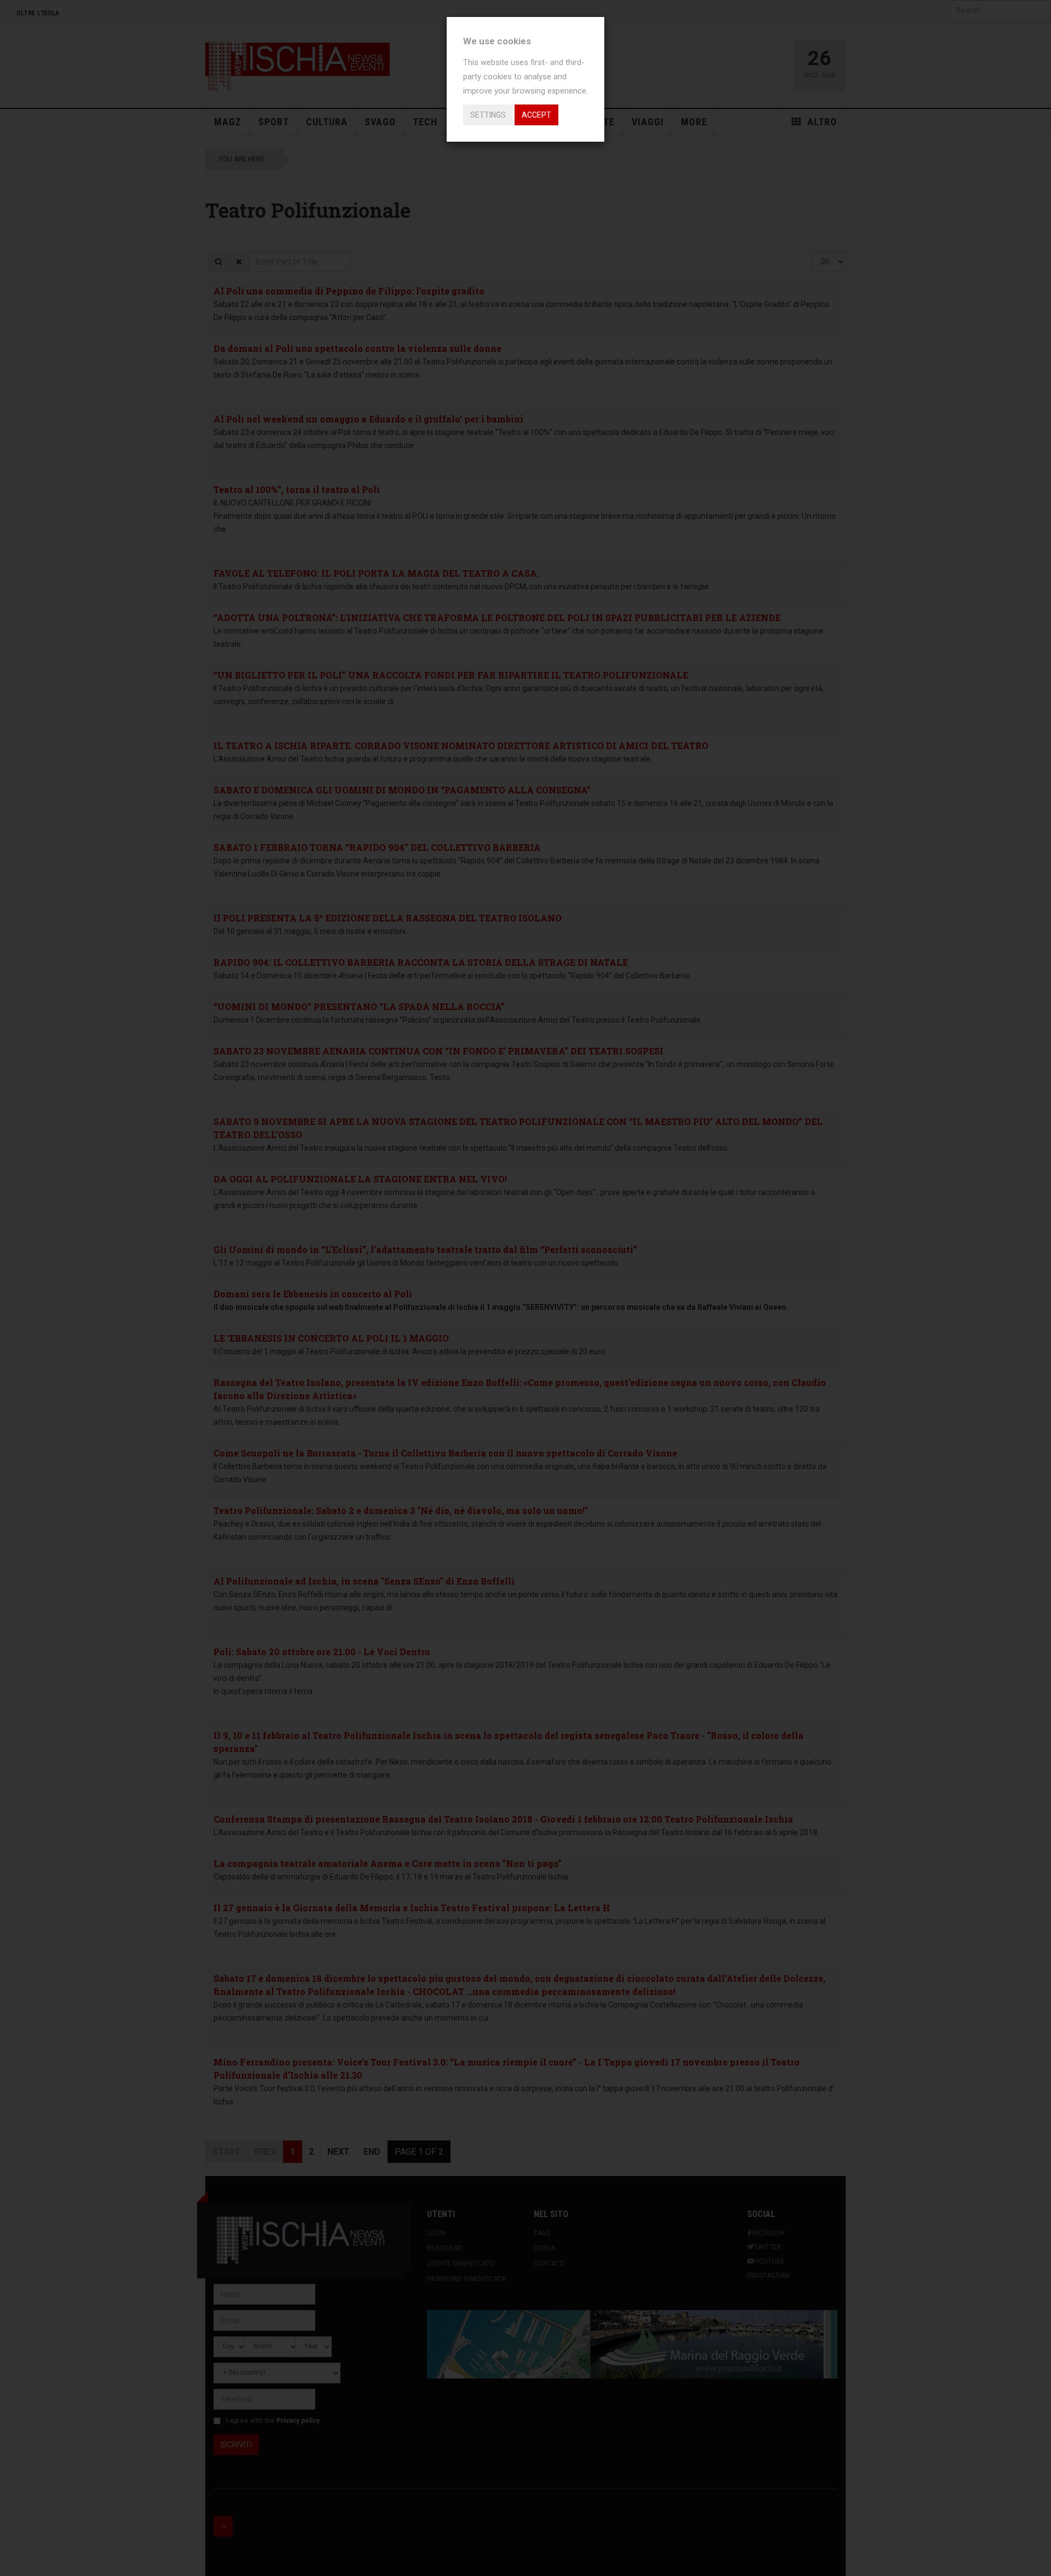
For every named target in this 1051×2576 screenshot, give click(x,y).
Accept (536, 115)
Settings (488, 115)
